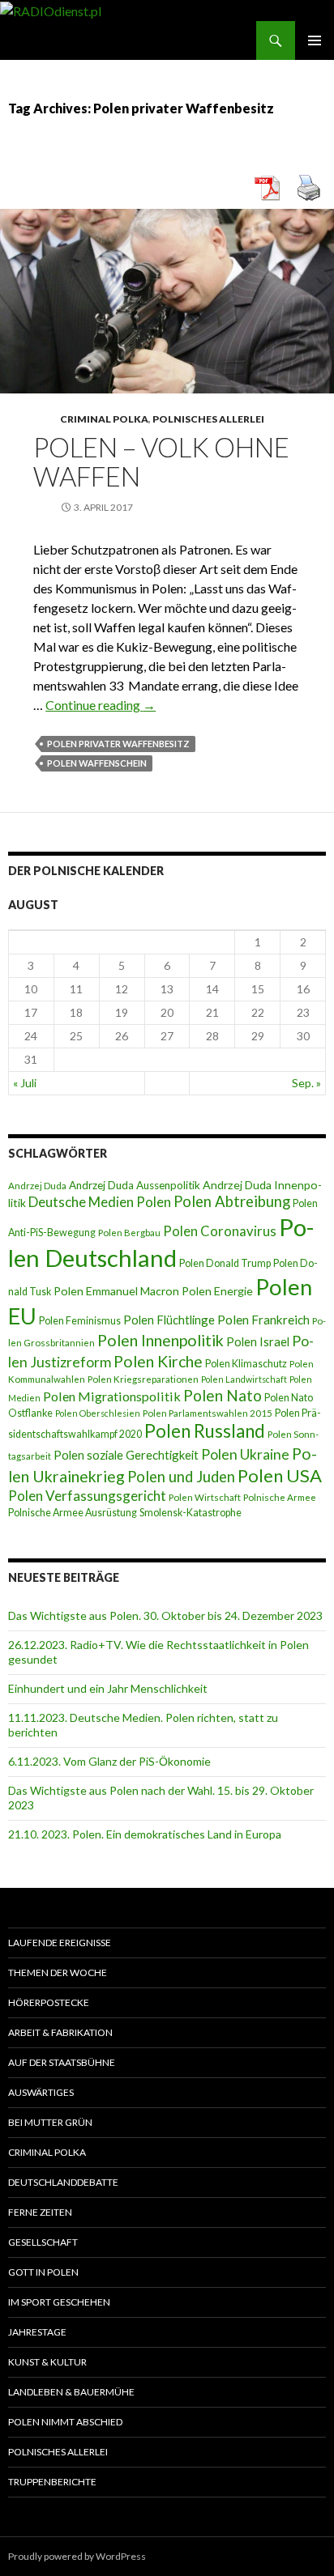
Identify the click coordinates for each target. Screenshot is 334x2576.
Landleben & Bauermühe (71, 2392)
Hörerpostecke (49, 2002)
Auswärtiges (41, 2092)
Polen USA (280, 1475)
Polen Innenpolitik (161, 1340)
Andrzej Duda (37, 1186)
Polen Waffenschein (97, 763)
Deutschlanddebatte (63, 2182)
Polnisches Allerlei (208, 419)
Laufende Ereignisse (60, 1943)
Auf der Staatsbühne (62, 2062)
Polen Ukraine (245, 1454)
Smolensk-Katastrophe (191, 1513)
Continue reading (101, 705)
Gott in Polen (43, 2272)
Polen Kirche (158, 1361)
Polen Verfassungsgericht (87, 1496)
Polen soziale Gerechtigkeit (126, 1455)
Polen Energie (217, 1291)
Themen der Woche (58, 1972)
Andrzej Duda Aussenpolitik (135, 1185)
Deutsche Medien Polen (100, 1202)
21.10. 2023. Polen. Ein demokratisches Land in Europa (145, 1834)
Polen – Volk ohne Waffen (161, 461)
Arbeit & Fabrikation (60, 2032)
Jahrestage (37, 2332)
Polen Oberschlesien (98, 1413)
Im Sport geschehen (59, 2302)
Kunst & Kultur (47, 2362)
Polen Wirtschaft (205, 1497)
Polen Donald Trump (225, 1263)
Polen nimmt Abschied (65, 2422)
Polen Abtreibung (232, 1201)
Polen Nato (223, 1395)
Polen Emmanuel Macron (116, 1291)
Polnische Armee (280, 1497)
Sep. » (306, 1083)
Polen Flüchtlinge (169, 1320)
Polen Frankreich (263, 1320)
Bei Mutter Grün (50, 2122)
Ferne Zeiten (40, 2212)
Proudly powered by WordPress (77, 2556)
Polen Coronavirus (220, 1231)
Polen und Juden (181, 1477)
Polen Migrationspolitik (112, 1396)
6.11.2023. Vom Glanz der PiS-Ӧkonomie (109, 1761)
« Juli (25, 1083)
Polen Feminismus (80, 1321)
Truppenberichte (52, 2482)
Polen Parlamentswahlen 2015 (208, 1413)
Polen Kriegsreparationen (143, 1379)
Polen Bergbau (129, 1233)
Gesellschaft (43, 2242)
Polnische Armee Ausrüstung (73, 1513)
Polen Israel (258, 1341)
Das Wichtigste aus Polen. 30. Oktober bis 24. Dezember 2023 (165, 1615)
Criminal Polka (104, 419)
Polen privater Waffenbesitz (118, 744)
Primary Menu (315, 40)
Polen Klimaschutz (246, 1364)
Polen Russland (205, 1431)
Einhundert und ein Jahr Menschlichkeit (108, 1688)
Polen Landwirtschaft (244, 1379)
